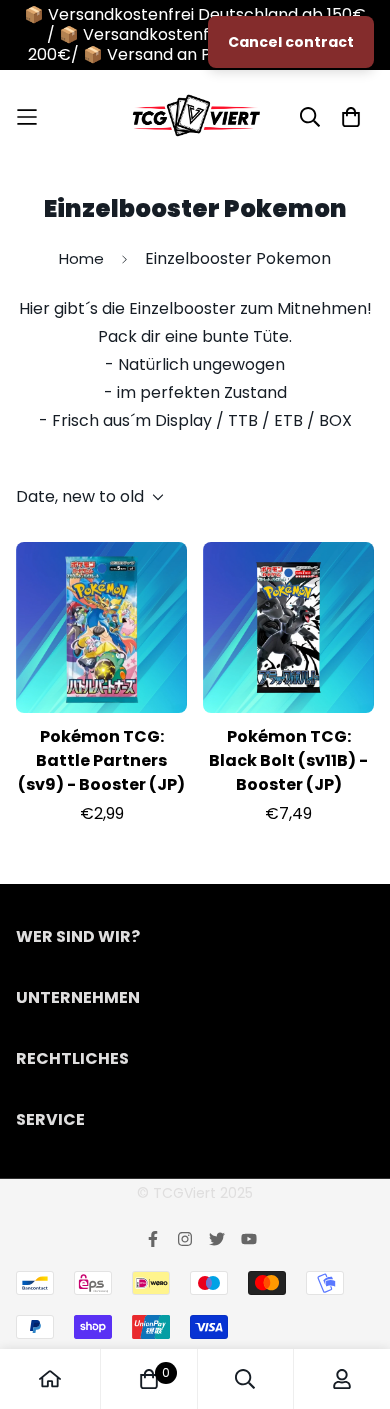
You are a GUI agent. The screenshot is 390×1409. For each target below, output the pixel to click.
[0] (149, 1379)
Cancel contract (291, 42)
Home (81, 258)
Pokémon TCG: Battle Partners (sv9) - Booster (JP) (101, 760)
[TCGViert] (195, 116)
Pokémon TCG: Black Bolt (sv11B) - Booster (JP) (288, 760)
